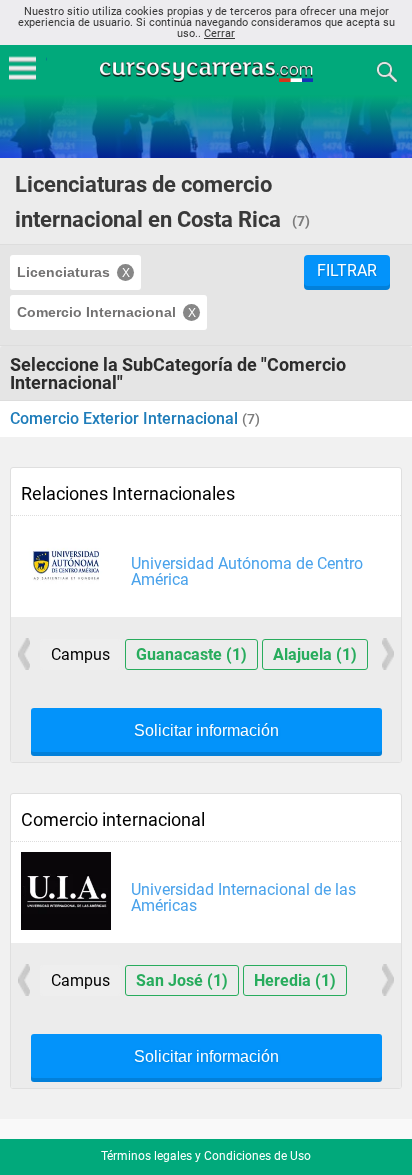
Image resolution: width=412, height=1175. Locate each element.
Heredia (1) (295, 980)
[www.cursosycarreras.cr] (208, 70)
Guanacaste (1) (191, 654)
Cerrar (219, 33)
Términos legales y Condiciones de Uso (206, 1156)
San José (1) (182, 980)
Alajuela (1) (315, 654)
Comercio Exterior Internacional (126, 418)
